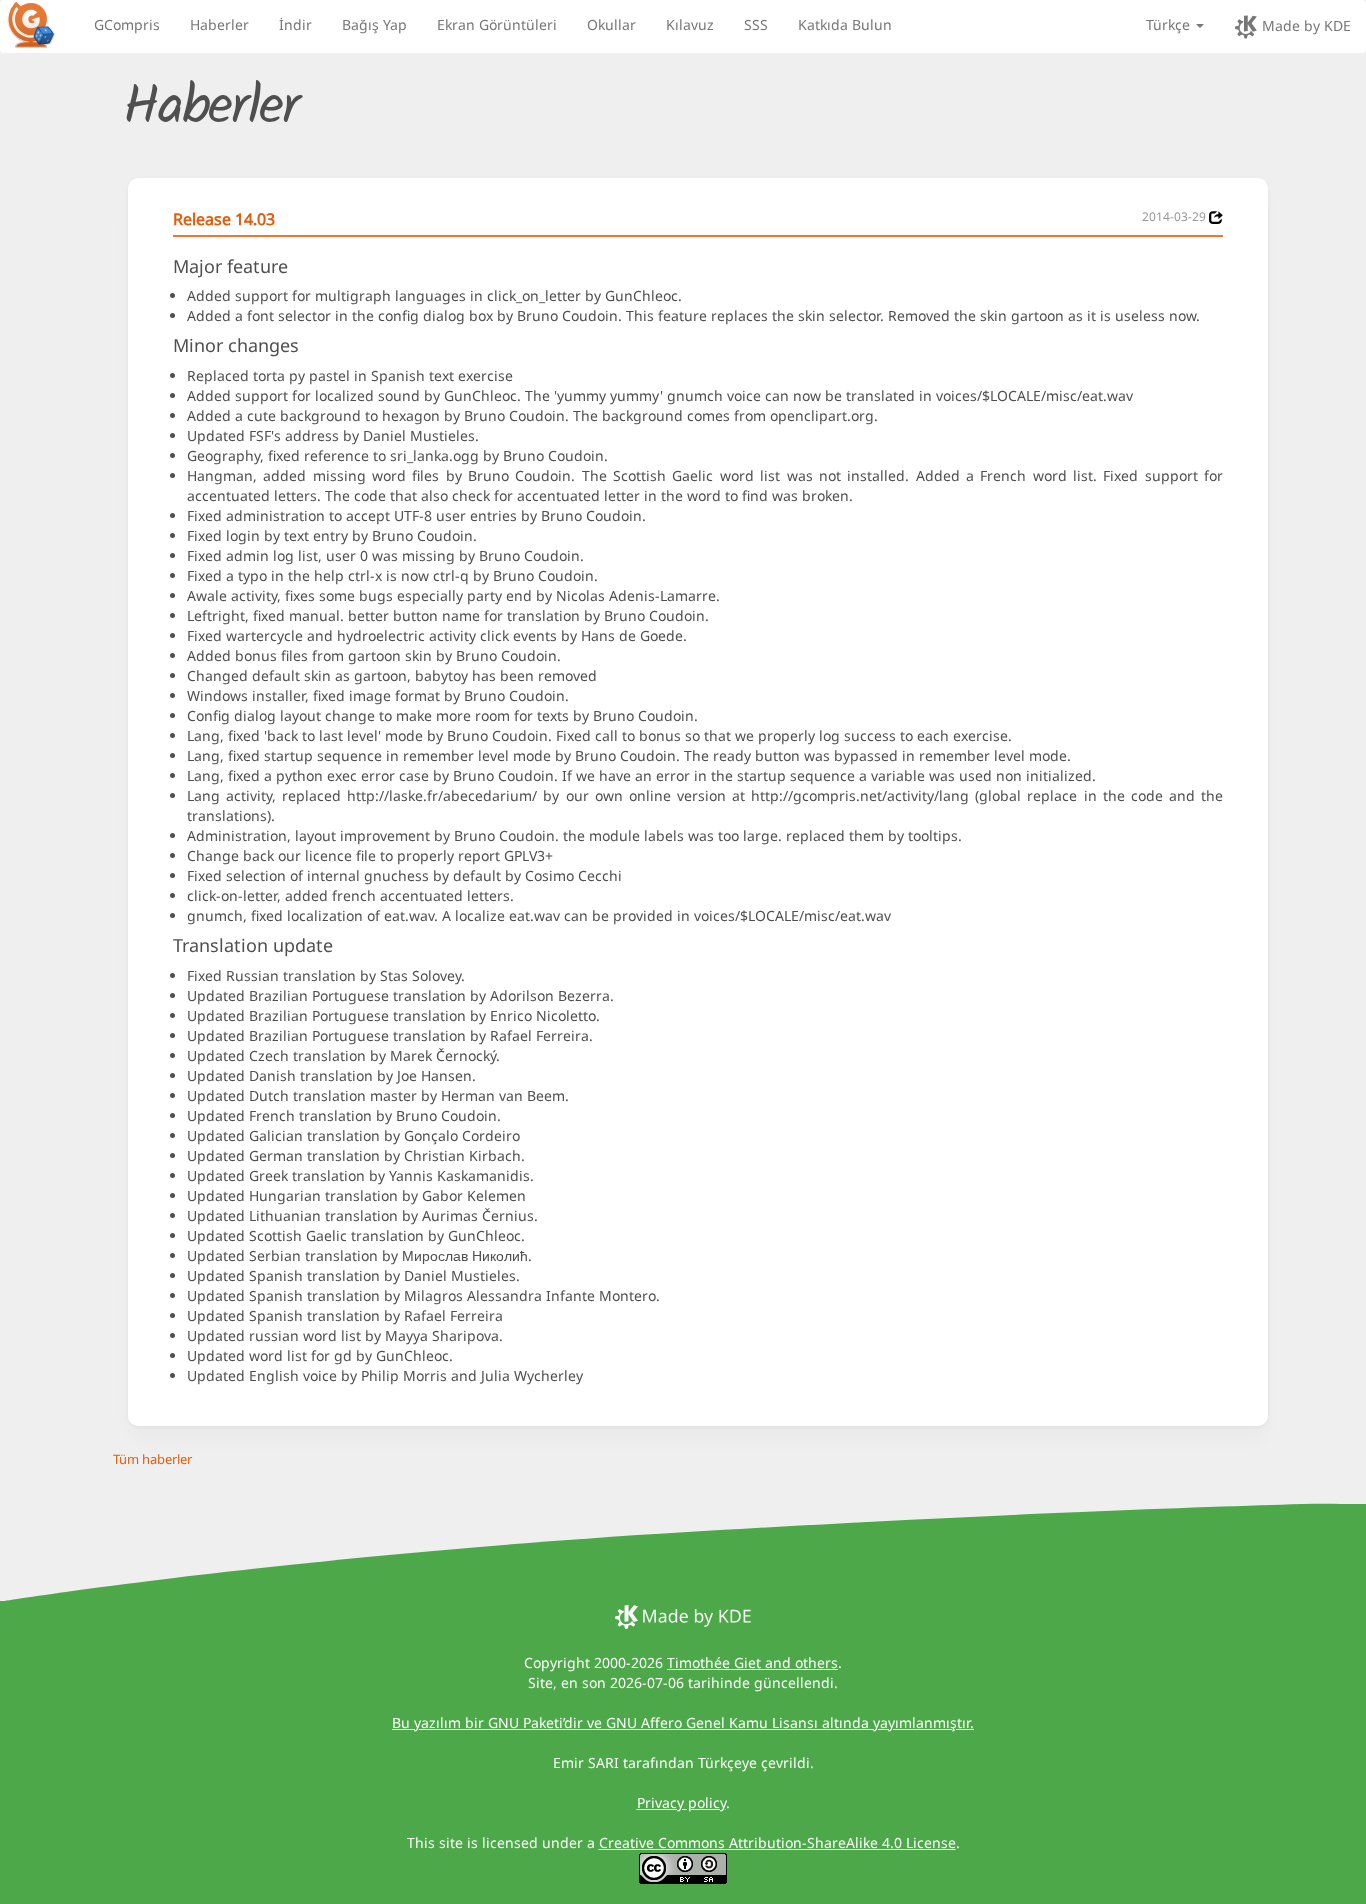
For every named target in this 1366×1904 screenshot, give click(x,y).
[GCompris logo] (43, 24)
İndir (295, 24)
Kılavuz (690, 24)
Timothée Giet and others (752, 1662)
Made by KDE (1304, 25)
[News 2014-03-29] (1216, 217)
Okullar (611, 24)
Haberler (219, 24)
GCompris (127, 24)
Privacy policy (681, 1802)
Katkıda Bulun (845, 24)
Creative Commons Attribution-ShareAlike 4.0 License (777, 1842)
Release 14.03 (224, 219)
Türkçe (1170, 24)
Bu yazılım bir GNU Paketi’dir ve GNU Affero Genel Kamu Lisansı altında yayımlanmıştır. (683, 1722)
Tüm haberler (152, 1459)
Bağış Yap (374, 24)
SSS (756, 24)
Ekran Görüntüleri (497, 24)
